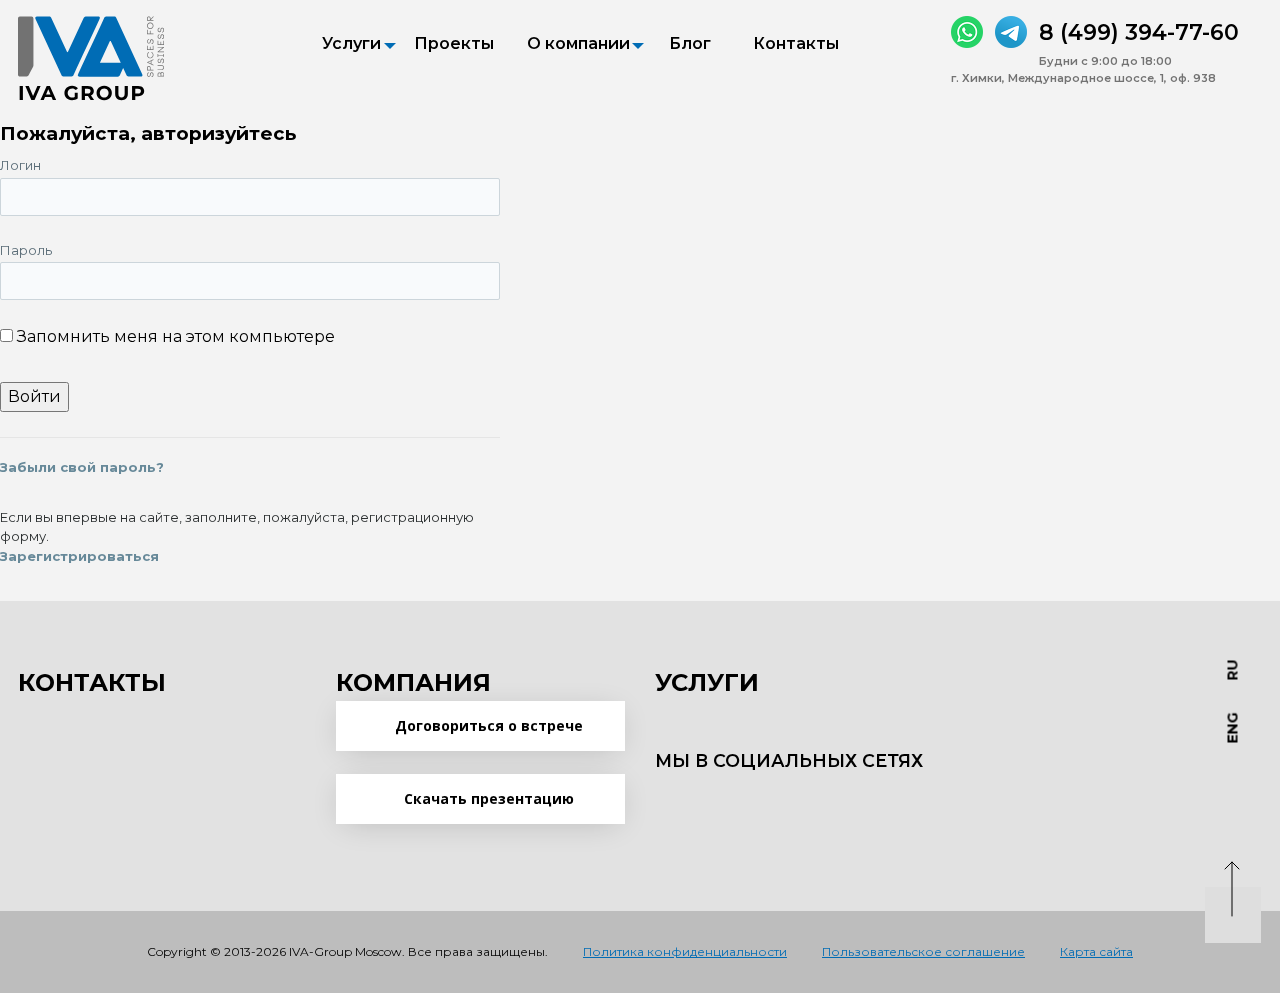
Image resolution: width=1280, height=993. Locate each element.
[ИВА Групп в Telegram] (1011, 32)
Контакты (796, 43)
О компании (578, 43)
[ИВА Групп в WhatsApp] (967, 32)
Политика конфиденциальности (685, 951)
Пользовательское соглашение (923, 951)
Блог (690, 43)
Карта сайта (1096, 951)
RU (1233, 670)
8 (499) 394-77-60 (1139, 32)
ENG (1233, 728)
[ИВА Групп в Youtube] (755, 800)
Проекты (454, 43)
